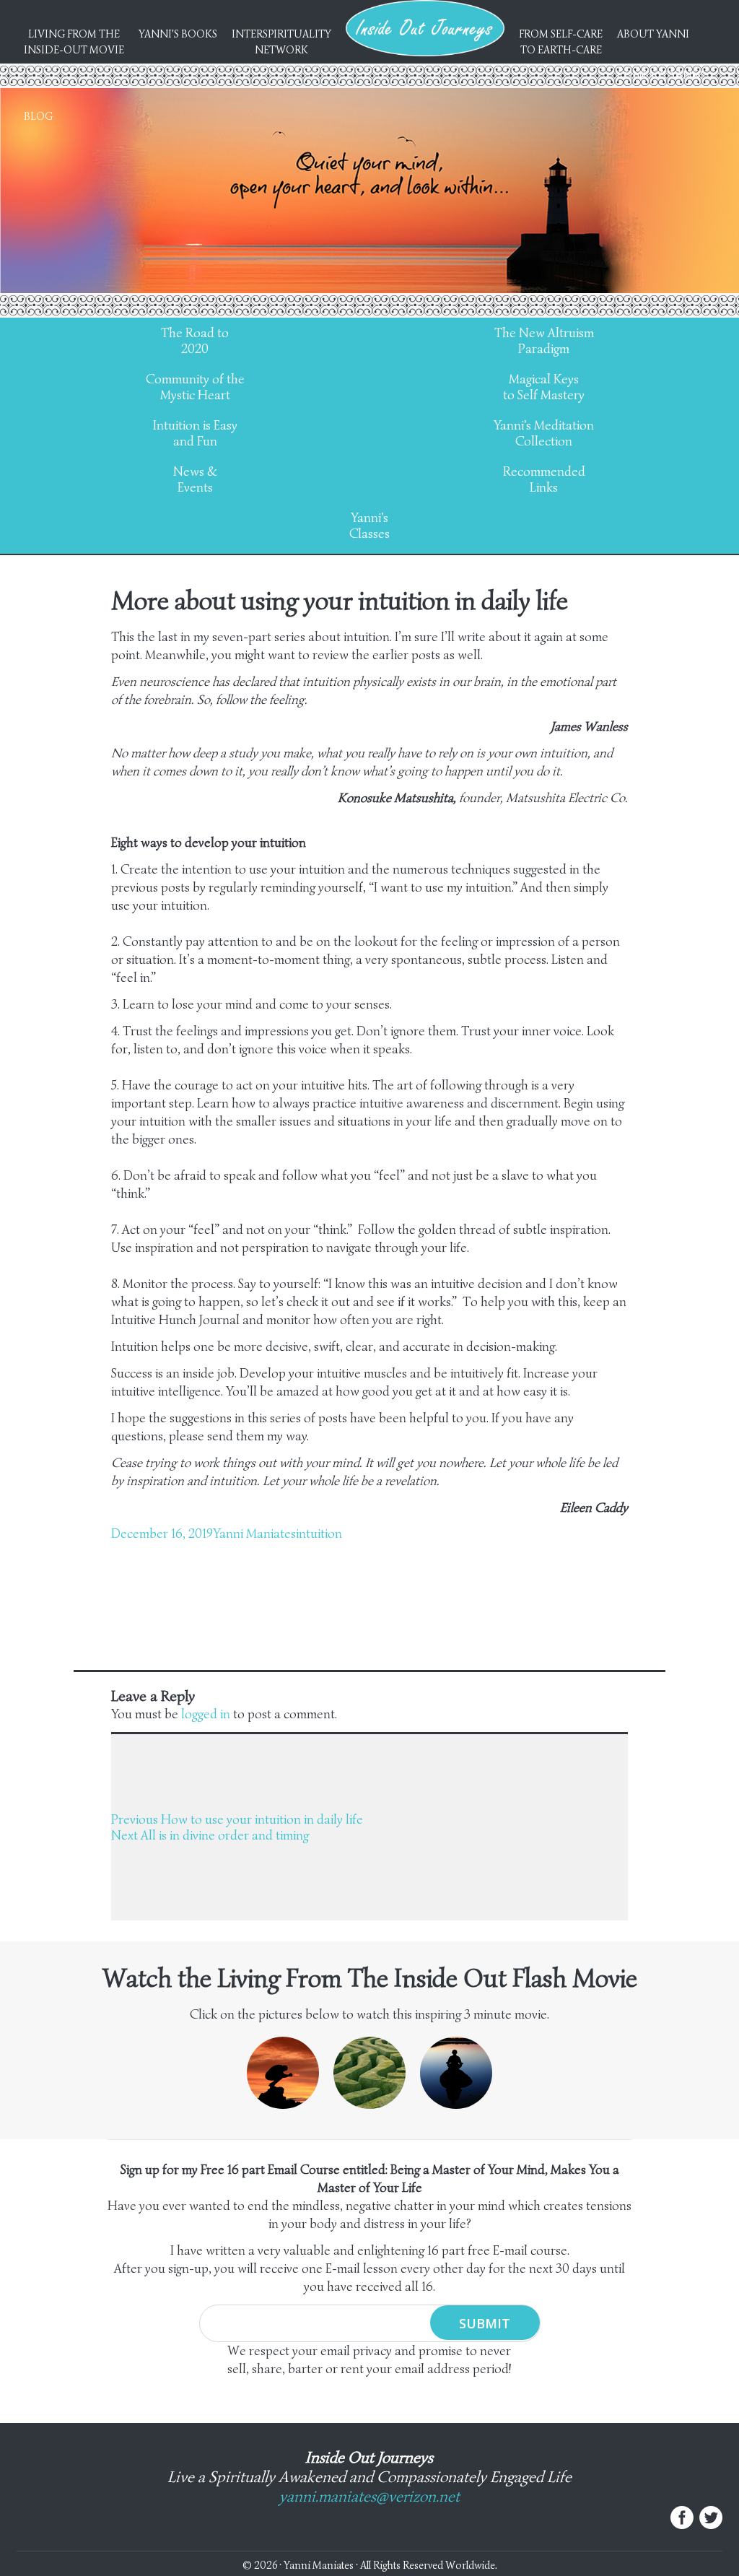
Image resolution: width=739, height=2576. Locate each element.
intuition (319, 1533)
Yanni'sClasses (369, 526)
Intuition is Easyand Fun (195, 433)
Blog (38, 116)
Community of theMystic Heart (195, 387)
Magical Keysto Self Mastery (544, 387)
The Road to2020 (195, 341)
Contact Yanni (660, 75)
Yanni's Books (178, 34)
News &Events (195, 479)
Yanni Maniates (254, 1533)
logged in (206, 1714)
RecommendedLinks (544, 479)
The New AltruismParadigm (544, 341)
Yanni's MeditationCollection (544, 433)
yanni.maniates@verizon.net (369, 2496)
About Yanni (653, 34)
